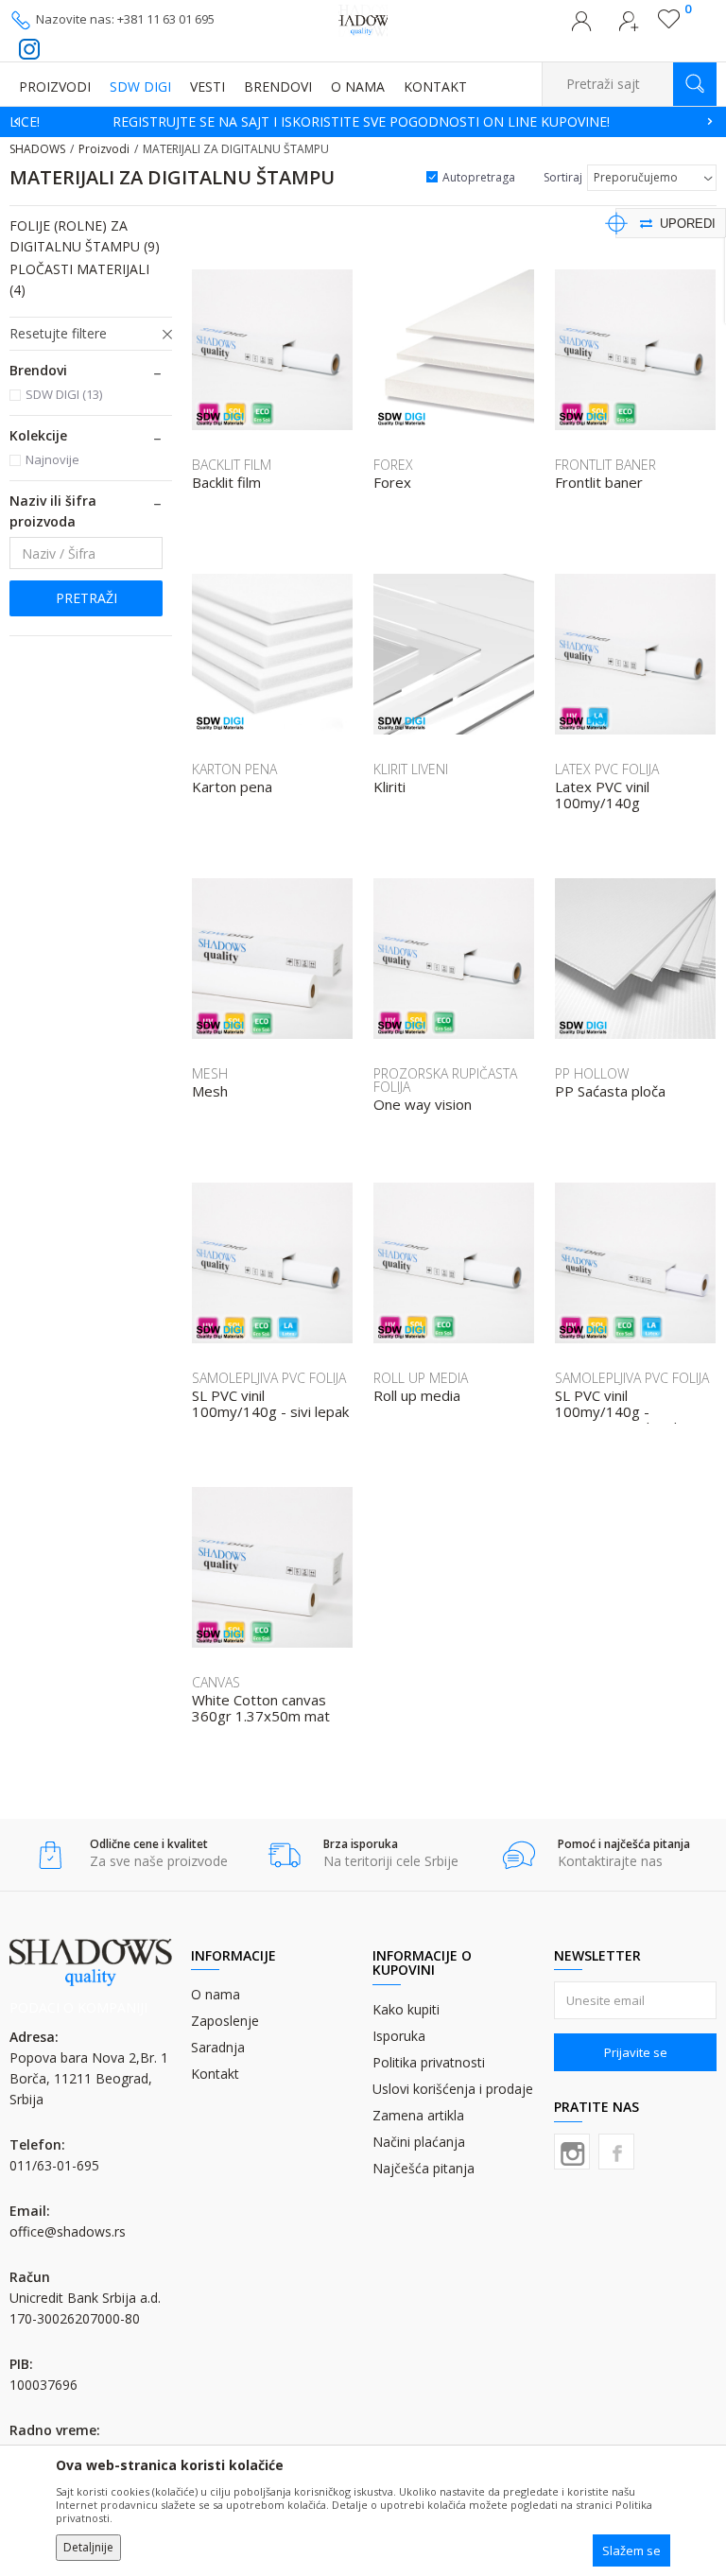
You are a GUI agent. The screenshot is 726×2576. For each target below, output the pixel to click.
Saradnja (218, 2047)
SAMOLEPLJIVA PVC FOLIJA (269, 1378)
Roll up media (417, 1396)
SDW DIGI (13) (64, 394)
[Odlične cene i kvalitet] (51, 1855)
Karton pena (232, 787)
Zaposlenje (225, 2021)
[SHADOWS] (363, 19)
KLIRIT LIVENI (411, 769)
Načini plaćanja (419, 2142)
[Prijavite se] (581, 26)
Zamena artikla (418, 2115)
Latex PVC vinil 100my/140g (602, 795)
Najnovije (52, 459)
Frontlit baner (599, 483)
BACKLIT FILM (232, 465)
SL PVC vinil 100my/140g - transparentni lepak (618, 1412)
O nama (216, 1994)
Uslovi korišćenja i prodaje (453, 2089)
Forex (392, 483)
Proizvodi (104, 149)
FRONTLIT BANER (605, 465)
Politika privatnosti (429, 2062)
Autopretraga (479, 177)
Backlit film (226, 483)
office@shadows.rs (68, 2231)
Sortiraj (563, 177)
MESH (210, 1073)
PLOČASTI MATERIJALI (79, 279)
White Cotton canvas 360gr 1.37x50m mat (261, 1708)
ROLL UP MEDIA (421, 1378)
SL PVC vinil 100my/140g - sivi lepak (270, 1404)
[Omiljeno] (669, 24)
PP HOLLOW (592, 1073)
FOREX (393, 465)
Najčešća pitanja (423, 2168)
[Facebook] (616, 2152)
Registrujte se (629, 26)
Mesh (210, 1091)
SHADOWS (37, 149)
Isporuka (399, 2036)
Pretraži (86, 598)
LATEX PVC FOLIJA (607, 769)
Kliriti (389, 787)
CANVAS (216, 1682)
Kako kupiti (406, 2009)
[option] (363, 122)
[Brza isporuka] (284, 1855)
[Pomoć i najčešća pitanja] (519, 1855)
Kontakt (215, 2074)
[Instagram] (572, 2152)
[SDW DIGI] (220, 419)
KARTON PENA (234, 769)
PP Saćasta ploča (610, 1091)
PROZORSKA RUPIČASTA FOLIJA (445, 1080)
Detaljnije (88, 2547)
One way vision (423, 1105)
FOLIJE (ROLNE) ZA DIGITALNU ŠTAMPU (85, 236)
